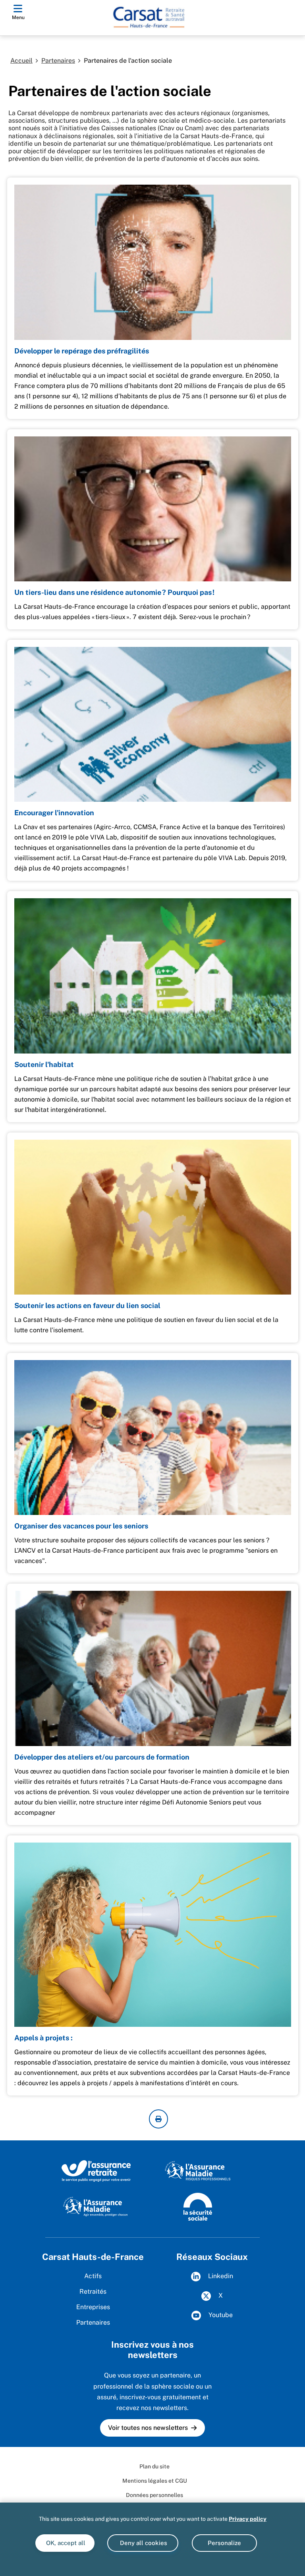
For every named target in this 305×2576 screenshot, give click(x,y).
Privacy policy (248, 2519)
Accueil (21, 61)
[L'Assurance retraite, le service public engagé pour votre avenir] (96, 2171)
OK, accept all (65, 2543)
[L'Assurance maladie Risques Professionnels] (198, 2171)
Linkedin (220, 2276)
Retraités (93, 2291)
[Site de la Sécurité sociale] (198, 2206)
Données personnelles (154, 2495)
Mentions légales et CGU (155, 2481)
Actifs (93, 2276)
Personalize (224, 2543)
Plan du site (154, 2466)
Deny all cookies (143, 2543)
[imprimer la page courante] (158, 2119)
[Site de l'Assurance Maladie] (96, 2206)
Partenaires (58, 61)
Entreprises (93, 2307)
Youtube (220, 2315)
